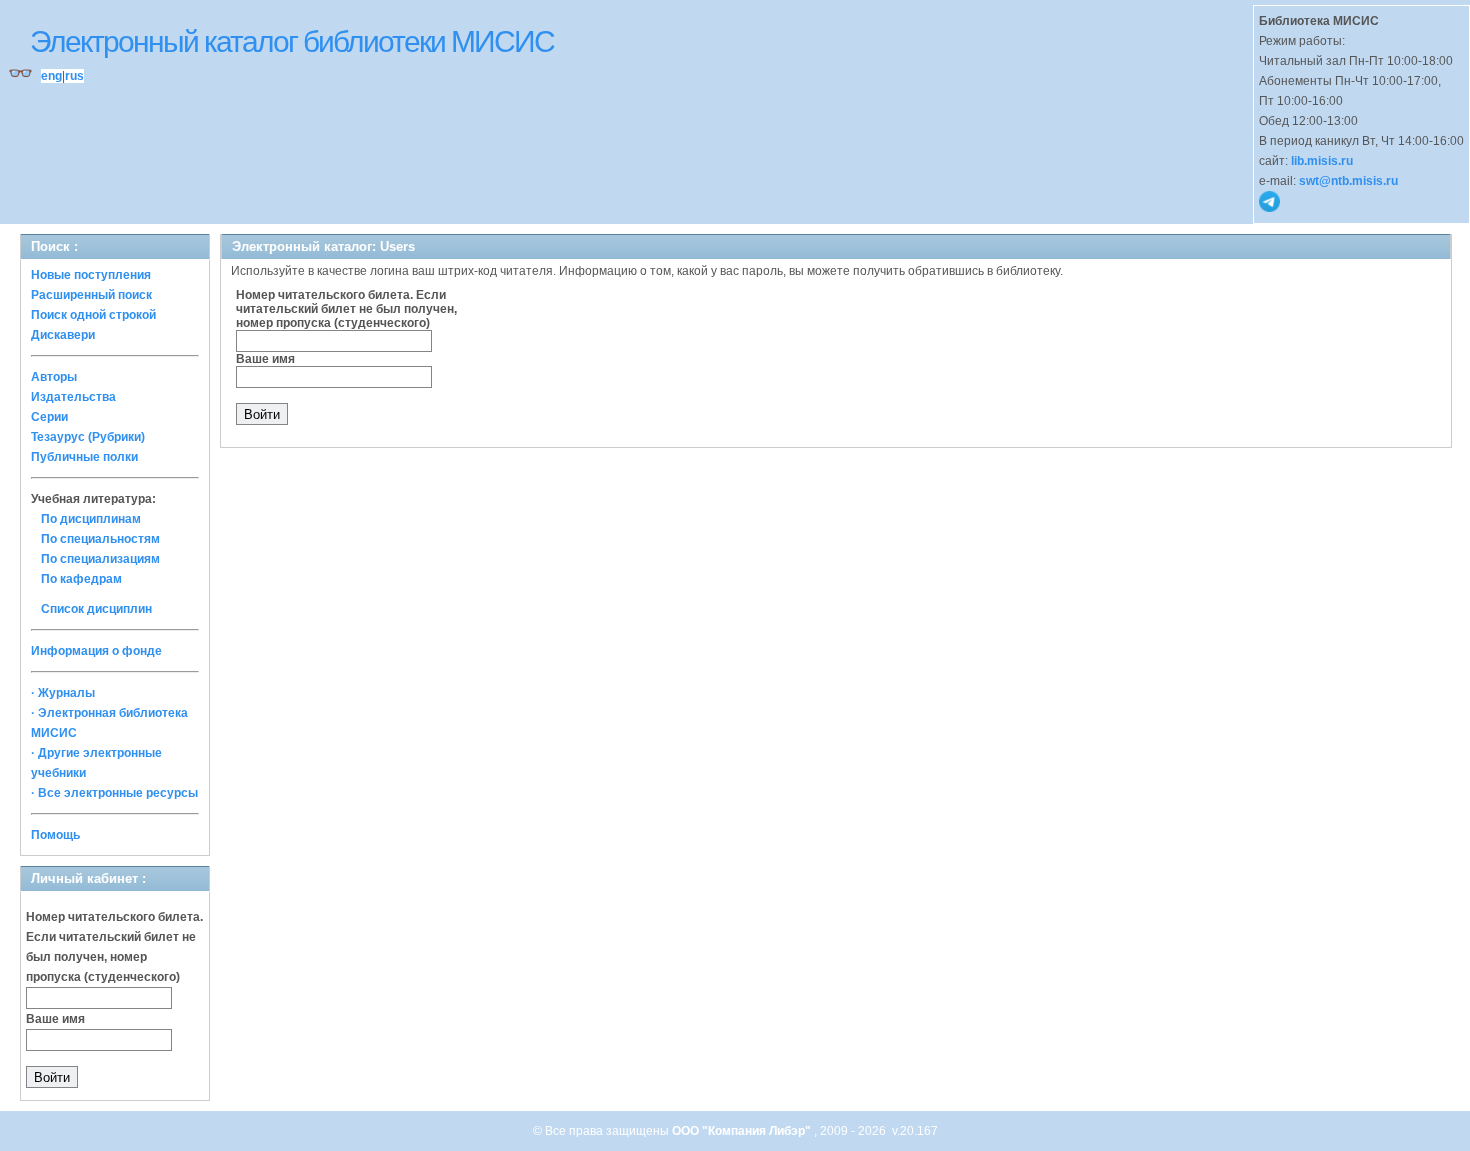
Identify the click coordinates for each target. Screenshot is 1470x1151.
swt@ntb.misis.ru (1348, 181)
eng (51, 76)
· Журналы (63, 693)
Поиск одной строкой (93, 315)
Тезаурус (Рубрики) (88, 437)
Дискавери (63, 335)
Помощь (55, 835)
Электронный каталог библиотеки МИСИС (292, 41)
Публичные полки (84, 457)
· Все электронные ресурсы (114, 793)
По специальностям (100, 539)
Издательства (73, 397)
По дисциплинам (91, 519)
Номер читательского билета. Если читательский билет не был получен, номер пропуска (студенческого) (346, 309)
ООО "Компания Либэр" (743, 1131)
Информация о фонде (96, 651)
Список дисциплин (96, 609)
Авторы (54, 377)
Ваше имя (55, 1019)
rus (74, 76)
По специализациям (100, 559)
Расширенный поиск (91, 295)
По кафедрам (81, 579)
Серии (49, 417)
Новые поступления (91, 275)
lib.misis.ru (1322, 161)
